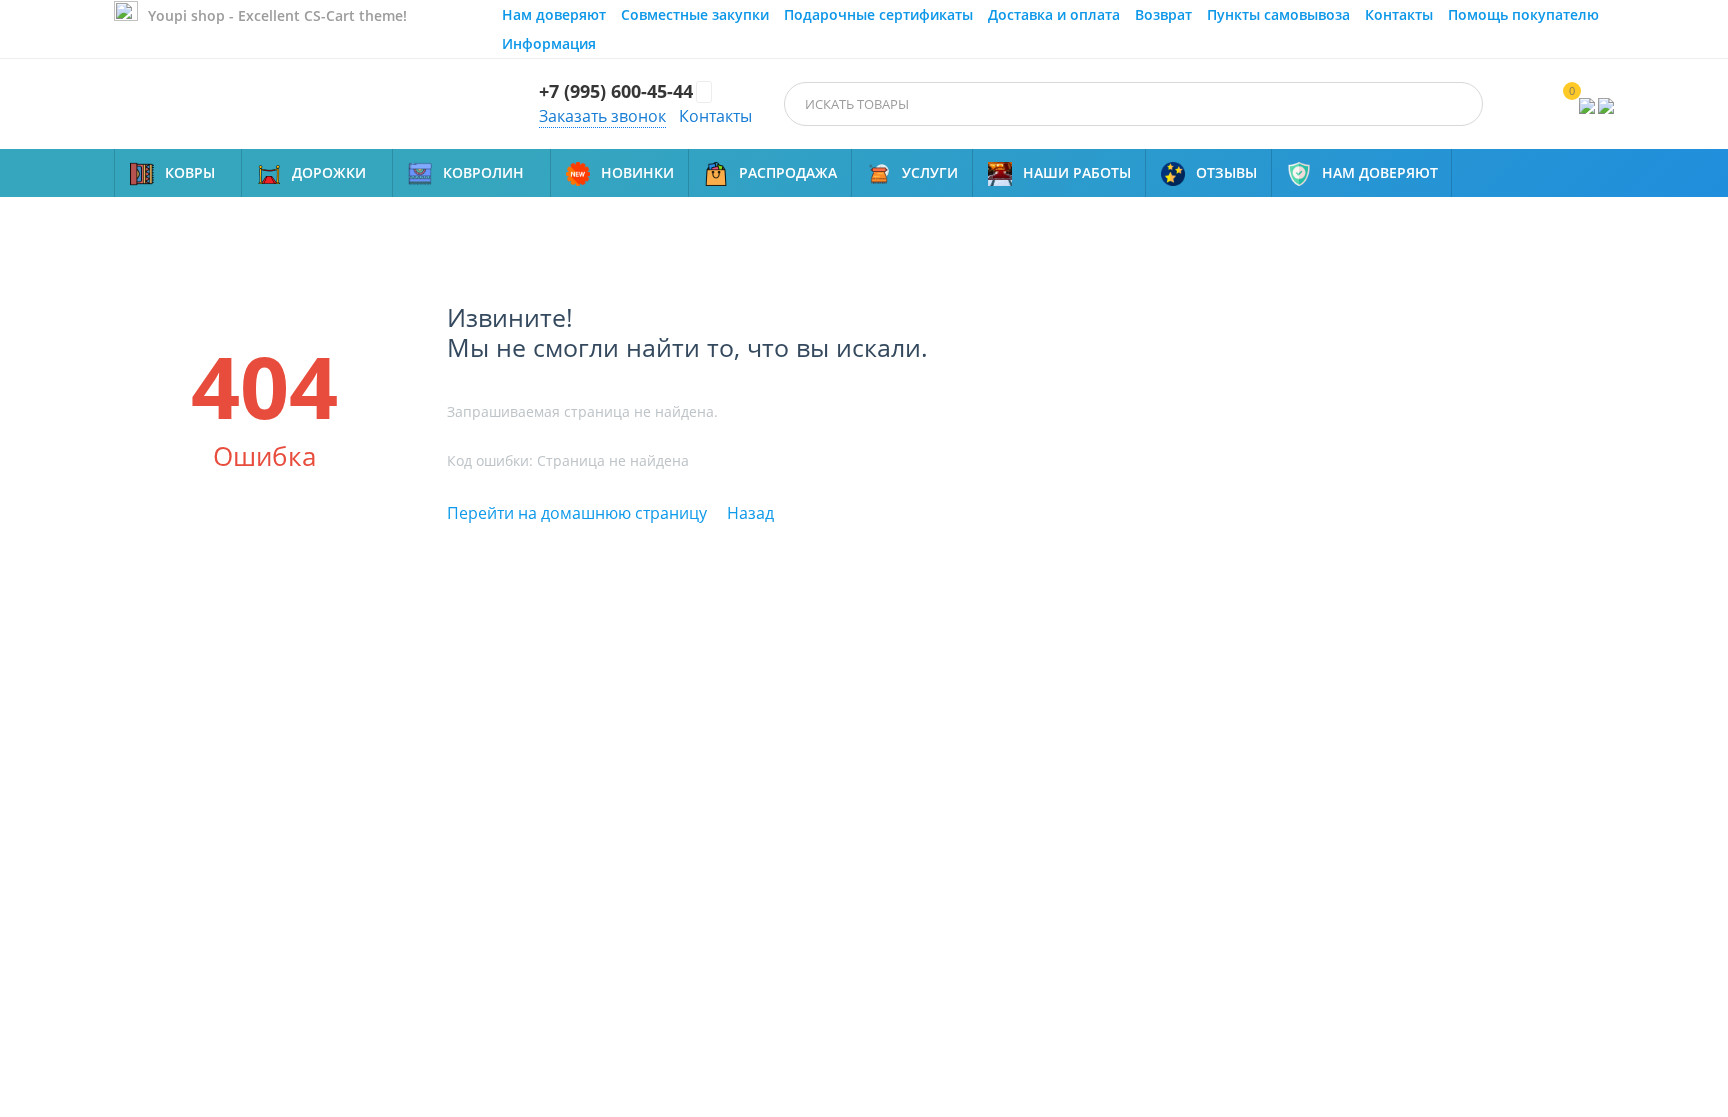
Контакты (1399, 14)
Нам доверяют (554, 14)
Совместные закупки (695, 14)
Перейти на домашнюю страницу (577, 513)
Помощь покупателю (1523, 14)
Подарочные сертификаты (878, 14)
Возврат (1163, 14)
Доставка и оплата (1054, 14)
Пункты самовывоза (1278, 14)
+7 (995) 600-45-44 (616, 92)
